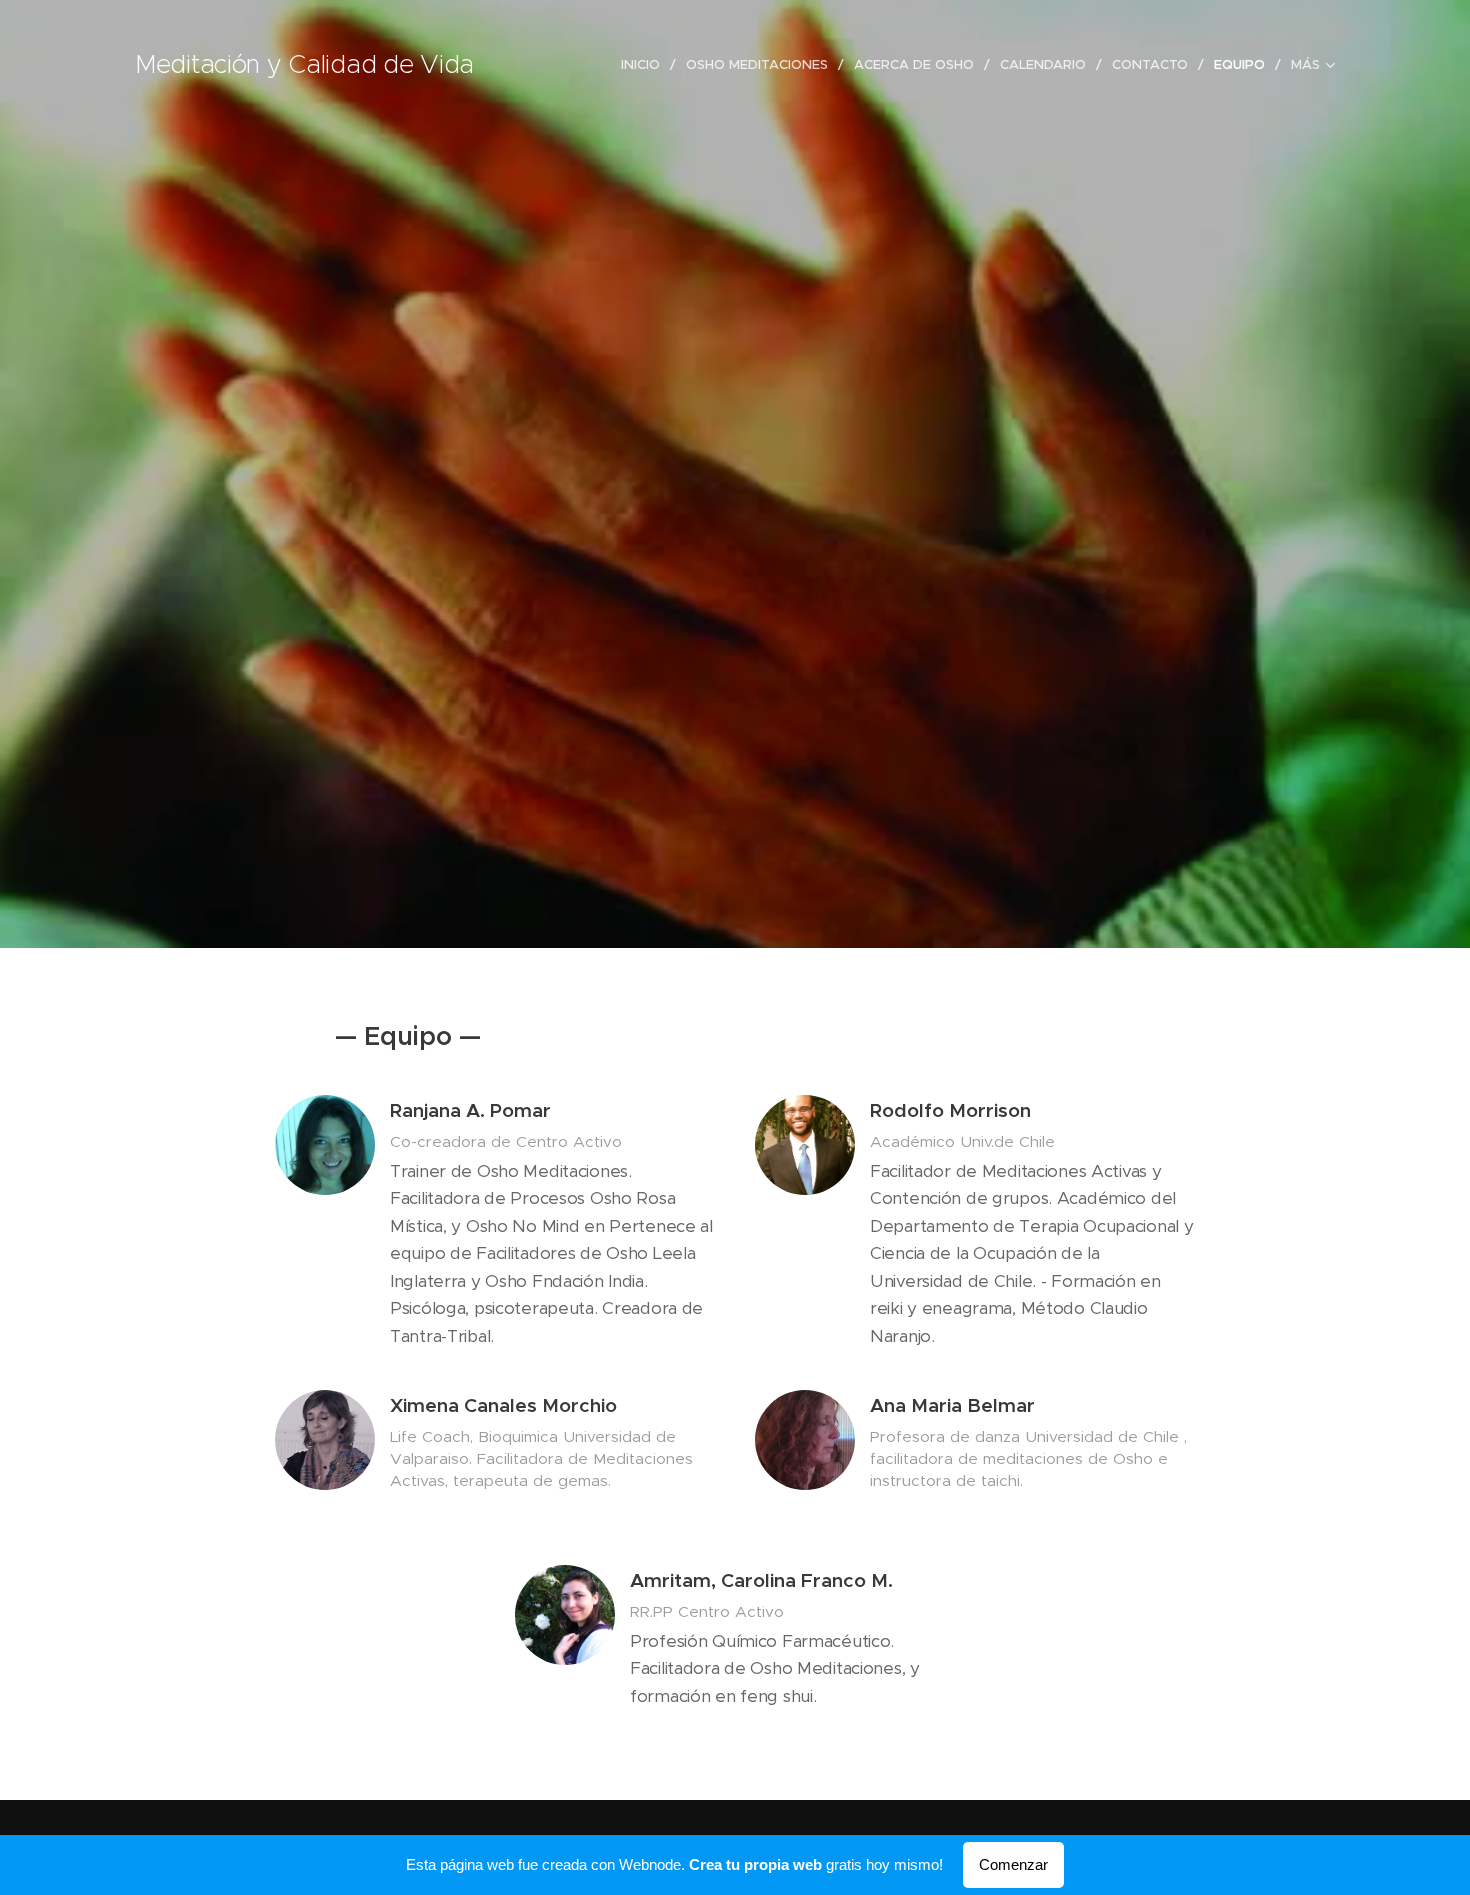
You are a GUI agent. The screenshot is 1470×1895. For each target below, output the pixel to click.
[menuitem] (646, 65)
